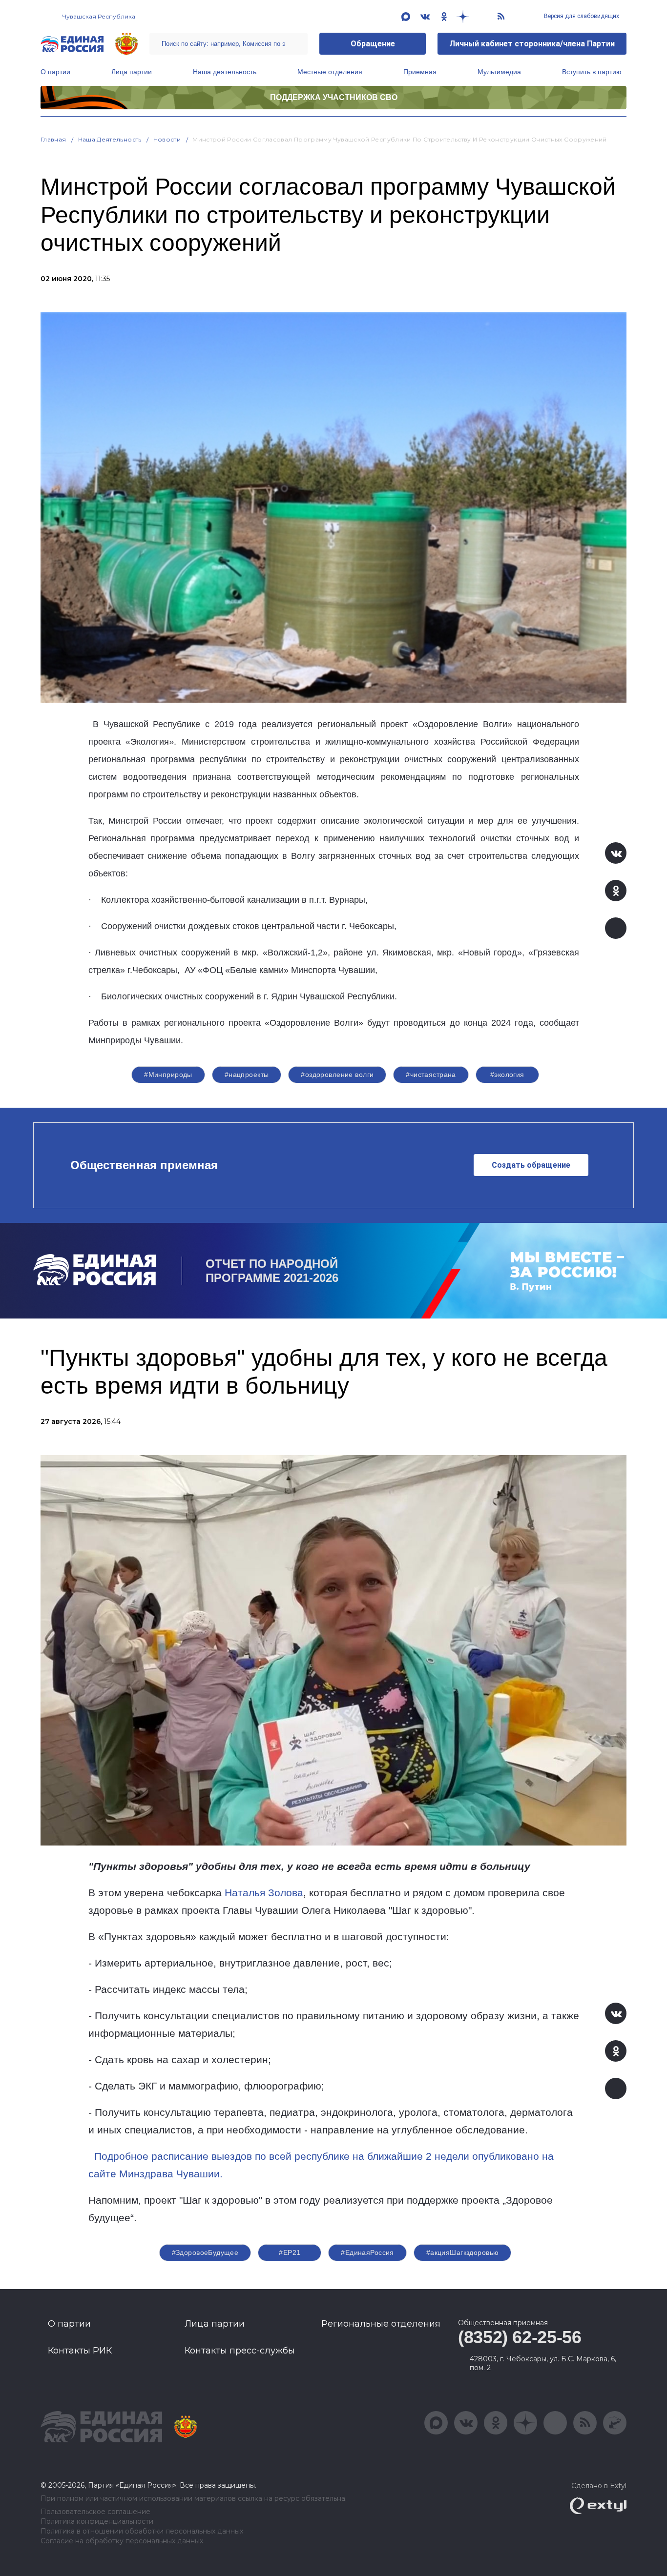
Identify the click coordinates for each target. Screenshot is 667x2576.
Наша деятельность (225, 72)
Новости (167, 139)
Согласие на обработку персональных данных (122, 2541)
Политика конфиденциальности (97, 2522)
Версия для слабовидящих (581, 16)
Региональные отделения (381, 2324)
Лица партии (132, 72)
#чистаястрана (431, 1075)
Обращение (373, 44)
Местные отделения (330, 72)
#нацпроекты (247, 1075)
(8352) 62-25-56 (520, 2337)
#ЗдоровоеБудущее (205, 2252)
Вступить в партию (592, 72)
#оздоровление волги (337, 1075)
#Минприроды (168, 1075)
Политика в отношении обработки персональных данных (142, 2531)
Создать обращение (531, 1165)
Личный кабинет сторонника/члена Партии (532, 44)
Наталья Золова (264, 1893)
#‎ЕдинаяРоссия (367, 2252)
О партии (55, 72)
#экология (507, 1075)
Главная (53, 139)
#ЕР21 (290, 2252)
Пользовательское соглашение (95, 2512)
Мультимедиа (499, 72)
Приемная (420, 72)
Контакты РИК (80, 2351)
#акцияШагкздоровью (463, 2252)
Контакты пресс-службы (240, 2351)
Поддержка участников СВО (334, 97)
